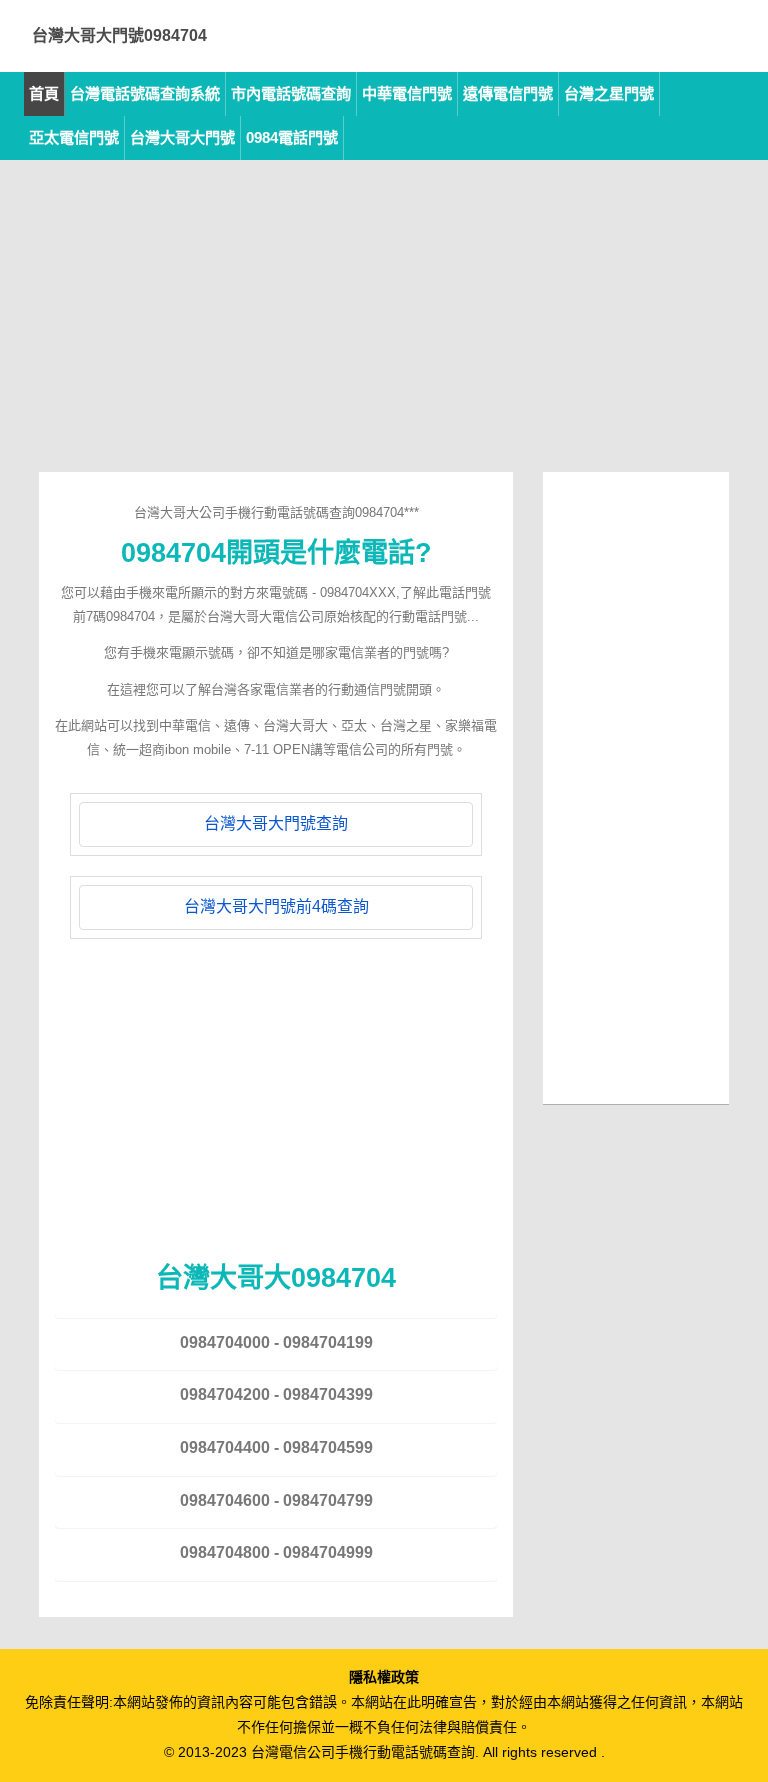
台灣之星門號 (609, 93)
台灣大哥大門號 (182, 137)
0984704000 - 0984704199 (276, 1342)
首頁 (44, 93)
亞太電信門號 (74, 137)
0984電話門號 (292, 137)
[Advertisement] (384, 332)
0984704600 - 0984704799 (276, 1500)
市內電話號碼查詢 (291, 93)
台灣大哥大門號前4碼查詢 (276, 906)
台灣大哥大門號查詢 (276, 823)
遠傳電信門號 (508, 93)
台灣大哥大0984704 (276, 1277)
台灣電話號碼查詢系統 (145, 93)
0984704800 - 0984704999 (276, 1552)
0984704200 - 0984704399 (276, 1394)
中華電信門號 (407, 93)
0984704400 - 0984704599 (276, 1447)
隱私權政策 (384, 1677)
